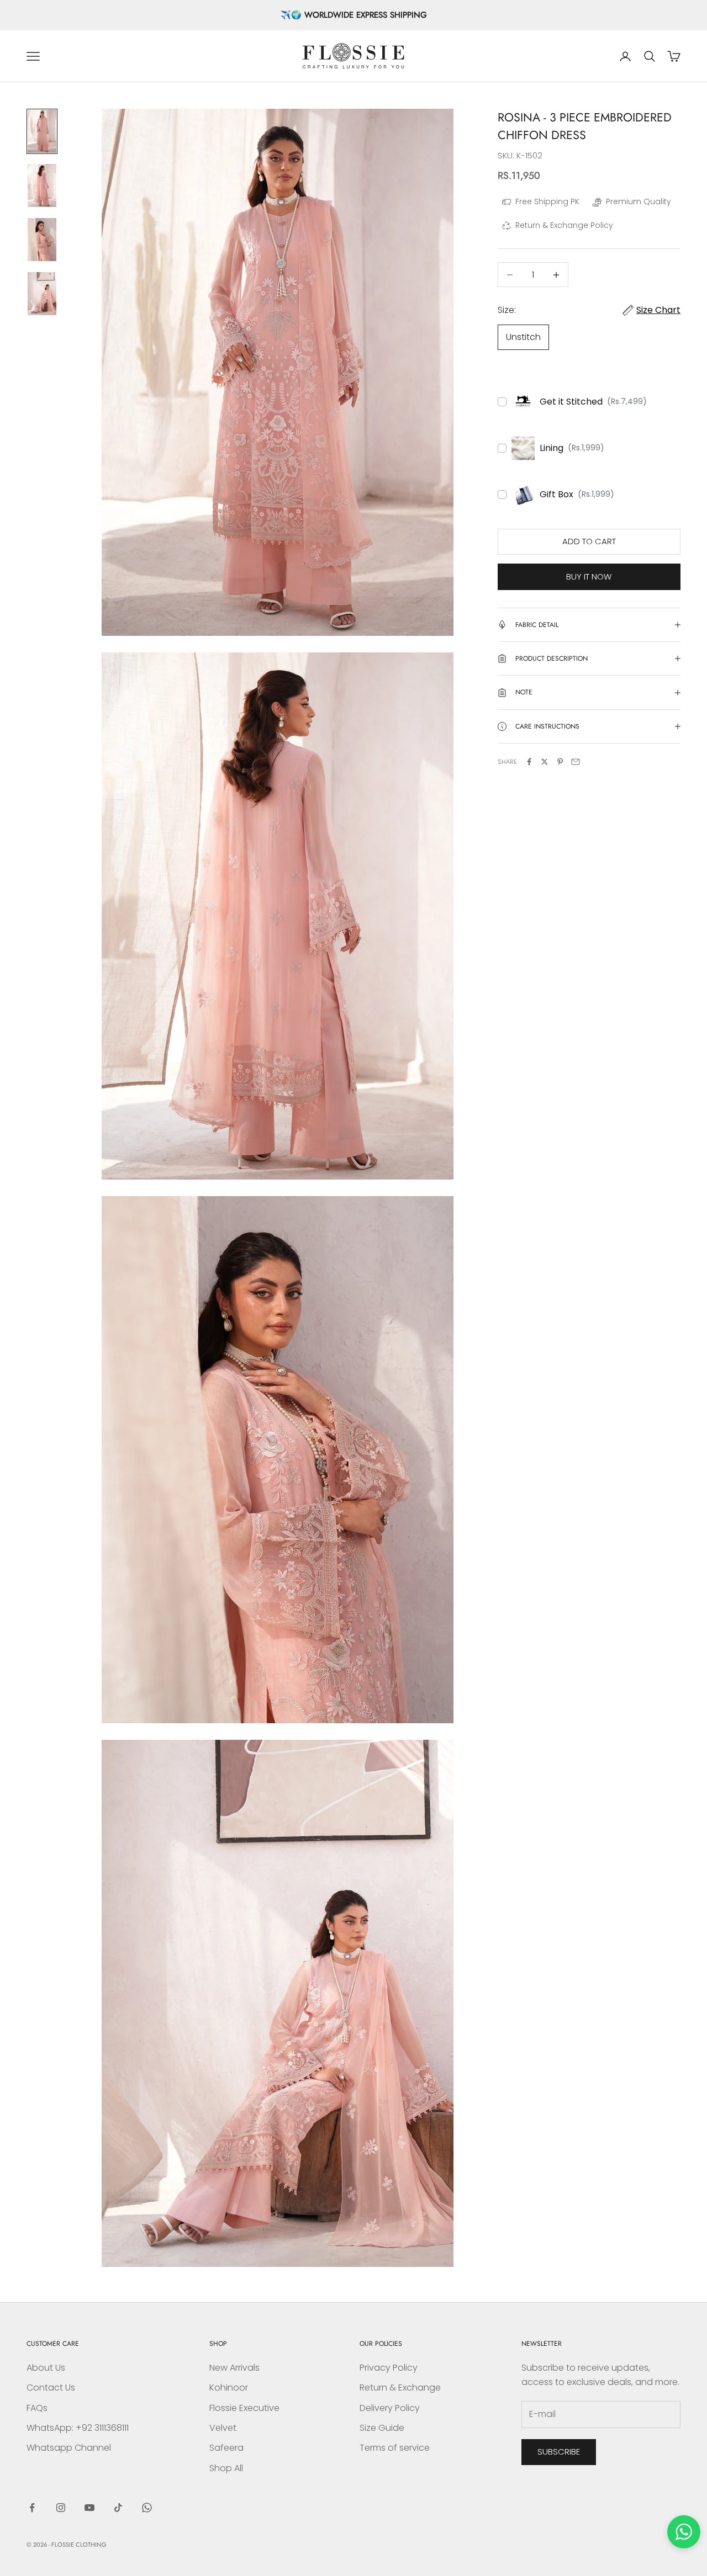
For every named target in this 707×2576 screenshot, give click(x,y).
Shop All (226, 2468)
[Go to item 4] (42, 294)
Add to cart (589, 541)
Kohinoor (229, 2388)
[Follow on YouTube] (89, 2508)
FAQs (37, 2408)
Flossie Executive (244, 2408)
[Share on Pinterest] (560, 762)
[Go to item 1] (42, 131)
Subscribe (559, 2452)
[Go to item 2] (42, 185)
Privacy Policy (389, 2368)
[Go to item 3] (42, 240)
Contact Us (51, 2388)
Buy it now (589, 577)
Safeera (226, 2448)
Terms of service (395, 2448)
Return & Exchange (400, 2388)
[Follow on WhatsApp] (147, 2508)
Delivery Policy (390, 2408)
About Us (46, 2368)
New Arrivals (234, 2368)
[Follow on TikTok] (118, 2508)
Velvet (223, 2428)
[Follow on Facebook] (32, 2508)
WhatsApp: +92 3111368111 (78, 2428)
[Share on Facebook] (529, 762)
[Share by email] (576, 762)
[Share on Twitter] (545, 762)
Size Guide (382, 2428)
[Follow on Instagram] (61, 2508)
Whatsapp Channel (69, 2448)
